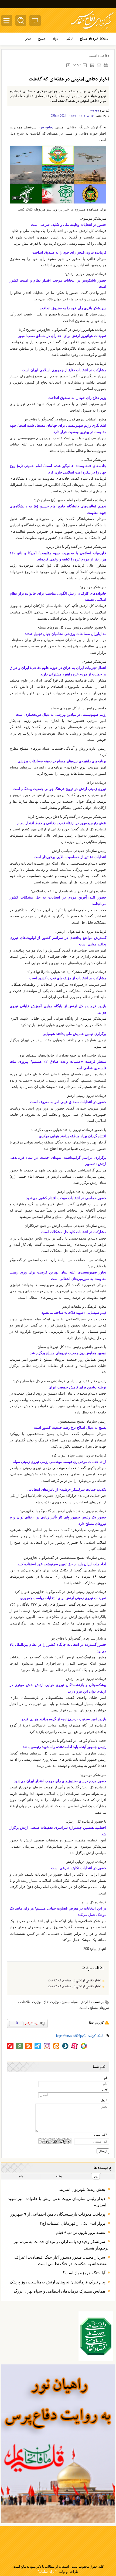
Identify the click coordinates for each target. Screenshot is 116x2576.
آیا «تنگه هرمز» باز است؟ (83, 2273)
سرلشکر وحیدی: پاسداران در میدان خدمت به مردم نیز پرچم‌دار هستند (61, 2245)
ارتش (84, 2002)
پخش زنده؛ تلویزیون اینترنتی (81, 2189)
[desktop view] (35, 22)
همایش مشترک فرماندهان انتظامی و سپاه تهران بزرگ (59, 2291)
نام (106, 2078)
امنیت (83, 2008)
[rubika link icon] (84, 2046)
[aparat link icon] (74, 2046)
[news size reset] (77, 65)
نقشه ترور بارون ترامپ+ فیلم (81, 2233)
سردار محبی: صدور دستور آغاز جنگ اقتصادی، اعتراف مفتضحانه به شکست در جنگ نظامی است (61, 2261)
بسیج (65, 2002)
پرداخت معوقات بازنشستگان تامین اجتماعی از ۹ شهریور (58, 2214)
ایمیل (105, 2089)
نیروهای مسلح (99, 2008)
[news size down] (85, 65)
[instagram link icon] (47, 2046)
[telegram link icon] (38, 2046)
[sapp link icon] (65, 2046)
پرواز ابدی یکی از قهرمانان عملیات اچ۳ (73, 2223)
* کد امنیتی (101, 2135)
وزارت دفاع (51, 2002)
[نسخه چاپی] (106, 65)
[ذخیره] (92, 65)
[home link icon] (10, 2046)
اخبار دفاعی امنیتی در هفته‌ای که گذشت (75, 1981)
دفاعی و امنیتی (99, 55)
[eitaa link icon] (56, 2046)
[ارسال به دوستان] (99, 65)
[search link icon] (19, 2046)
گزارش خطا (96, 2023)
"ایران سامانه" (47, 2572)
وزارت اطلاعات (30, 2002)
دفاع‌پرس (47, 127)
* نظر (104, 2101)
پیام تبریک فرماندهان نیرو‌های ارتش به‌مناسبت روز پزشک (57, 2282)
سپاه (74, 2002)
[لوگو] (92, 30)
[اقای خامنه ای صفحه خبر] (96, 2336)
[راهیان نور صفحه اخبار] (58, 2444)
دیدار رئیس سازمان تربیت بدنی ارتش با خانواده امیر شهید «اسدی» (58, 2202)
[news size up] (68, 65)
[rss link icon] (29, 2046)
